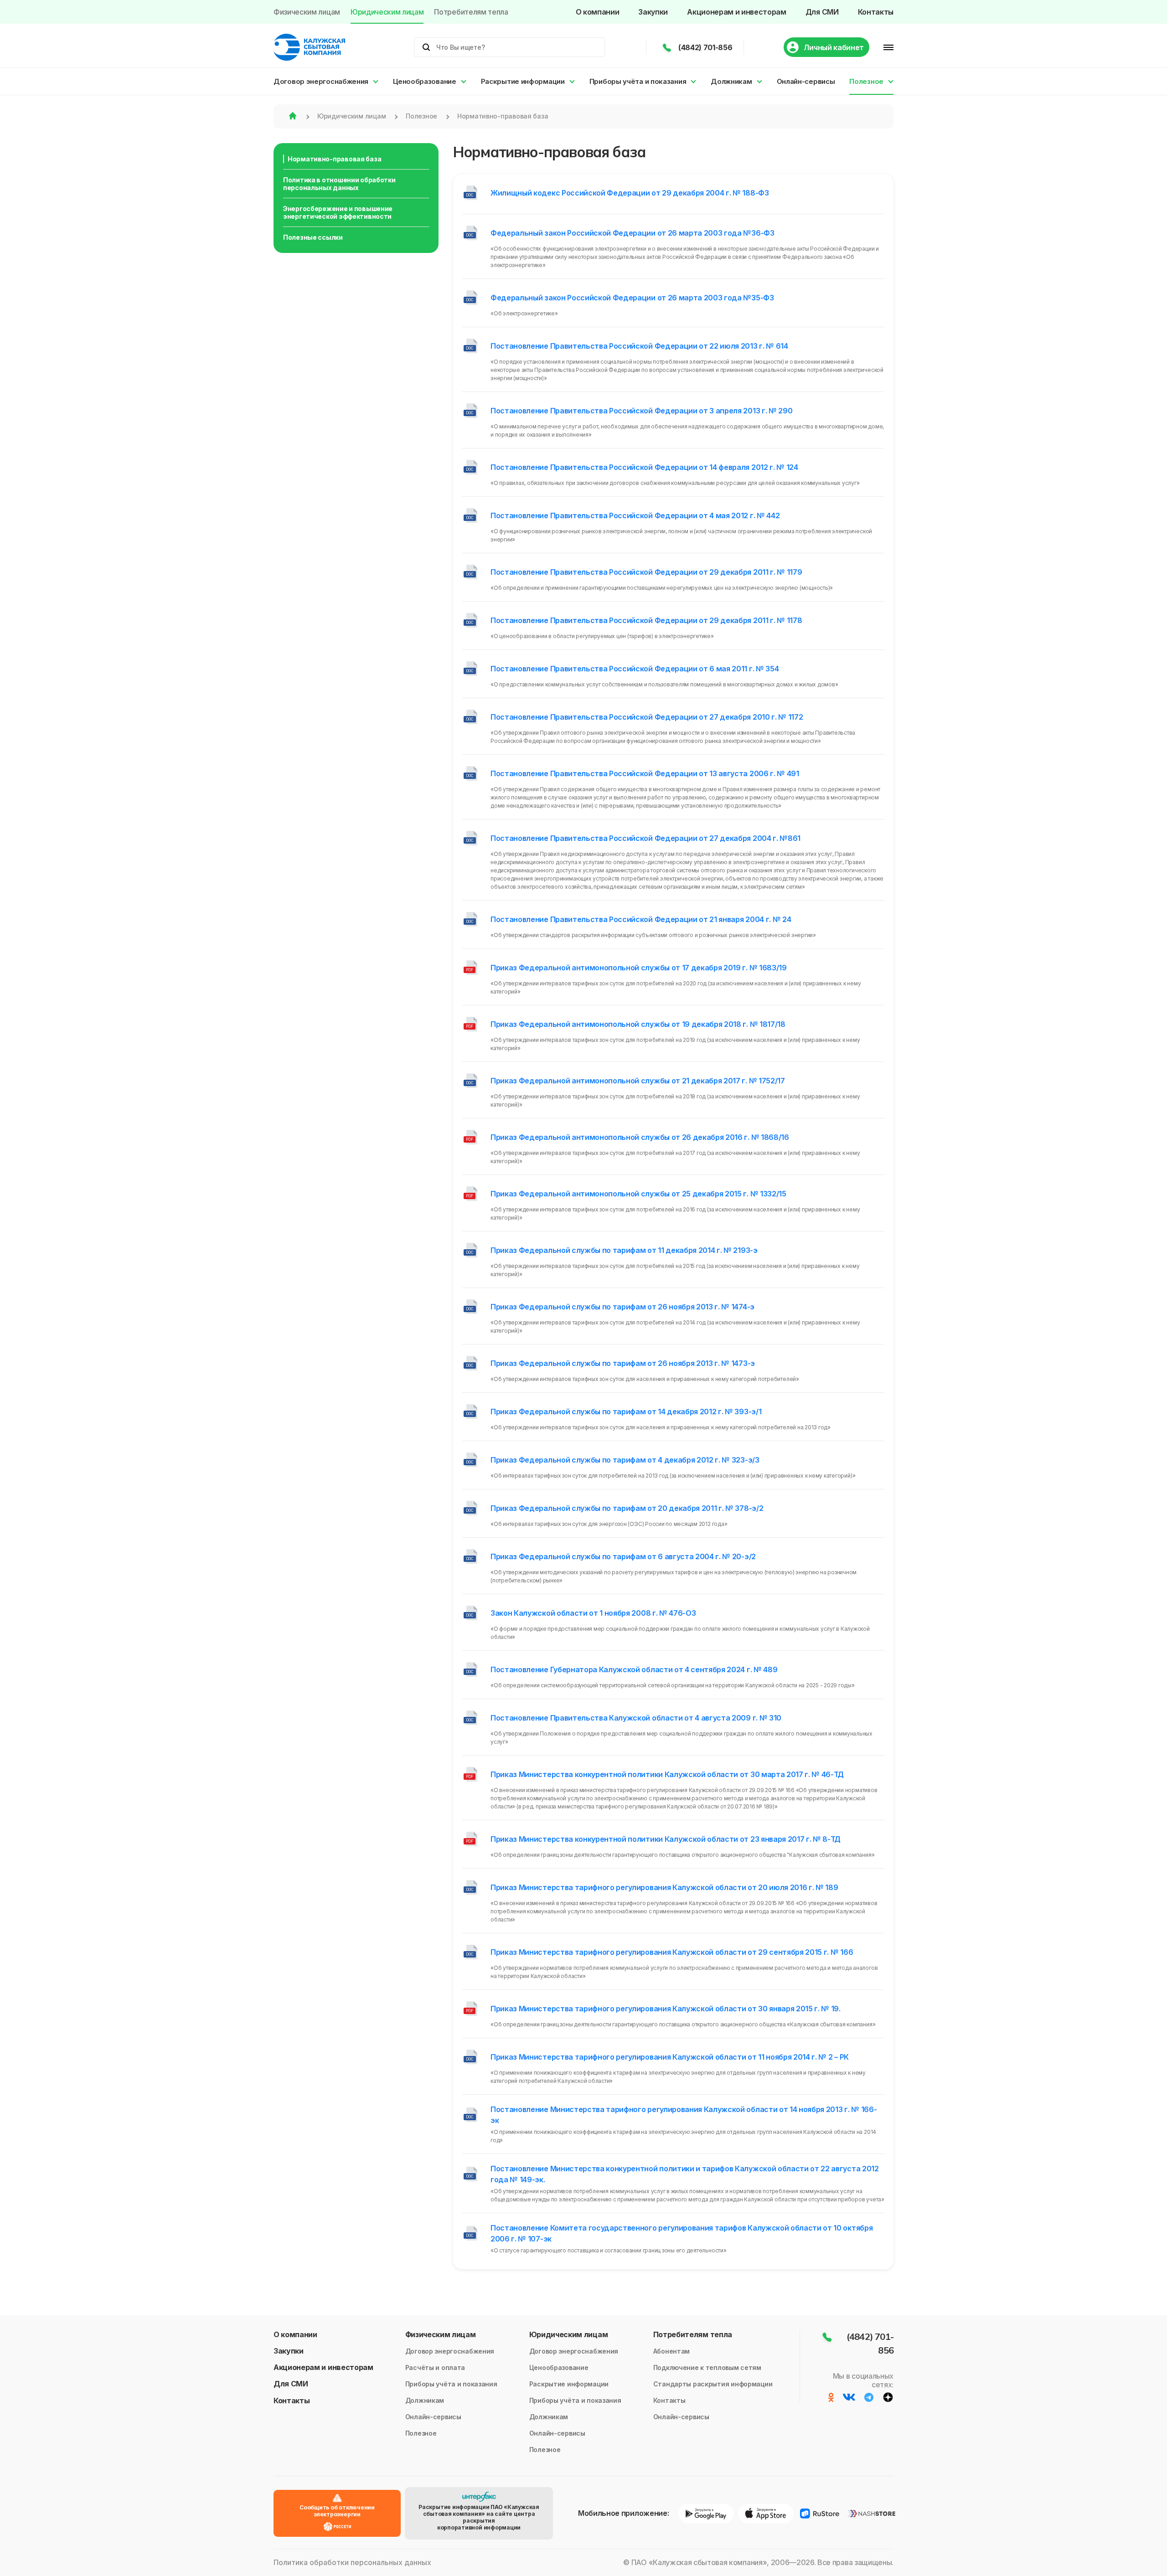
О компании (598, 12)
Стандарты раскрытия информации (713, 2384)
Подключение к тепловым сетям (707, 2367)
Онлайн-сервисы (806, 81)
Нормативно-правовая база (334, 159)
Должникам (731, 81)
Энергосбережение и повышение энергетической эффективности (338, 212)
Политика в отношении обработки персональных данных (339, 184)
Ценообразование (425, 81)
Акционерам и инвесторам (737, 12)
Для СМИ (822, 12)
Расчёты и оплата (435, 2367)
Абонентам (671, 2351)
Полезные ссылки (313, 237)
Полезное (866, 81)
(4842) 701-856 (705, 47)
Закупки (653, 12)
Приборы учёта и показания (638, 81)
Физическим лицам (307, 12)
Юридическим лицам (387, 12)
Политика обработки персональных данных (352, 2563)
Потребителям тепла (471, 12)
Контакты (876, 12)
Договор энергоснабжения (321, 81)
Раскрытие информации (523, 81)
